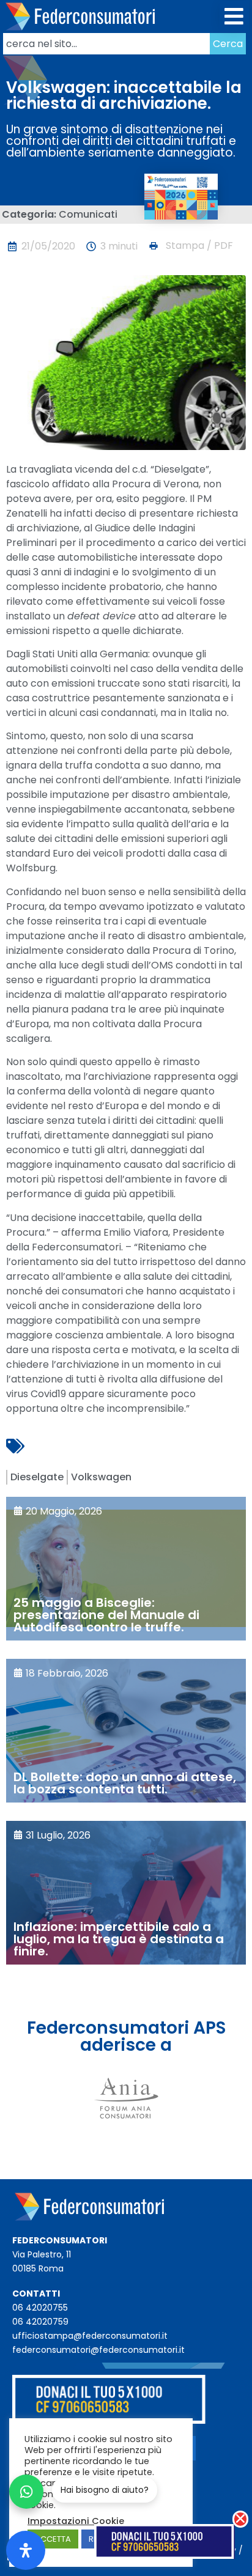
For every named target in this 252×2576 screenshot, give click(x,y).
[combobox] (106, 44)
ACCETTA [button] (53, 2539)
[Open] (26, 2550)
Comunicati (88, 214)
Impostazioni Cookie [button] (76, 2521)
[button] (235, 17)
